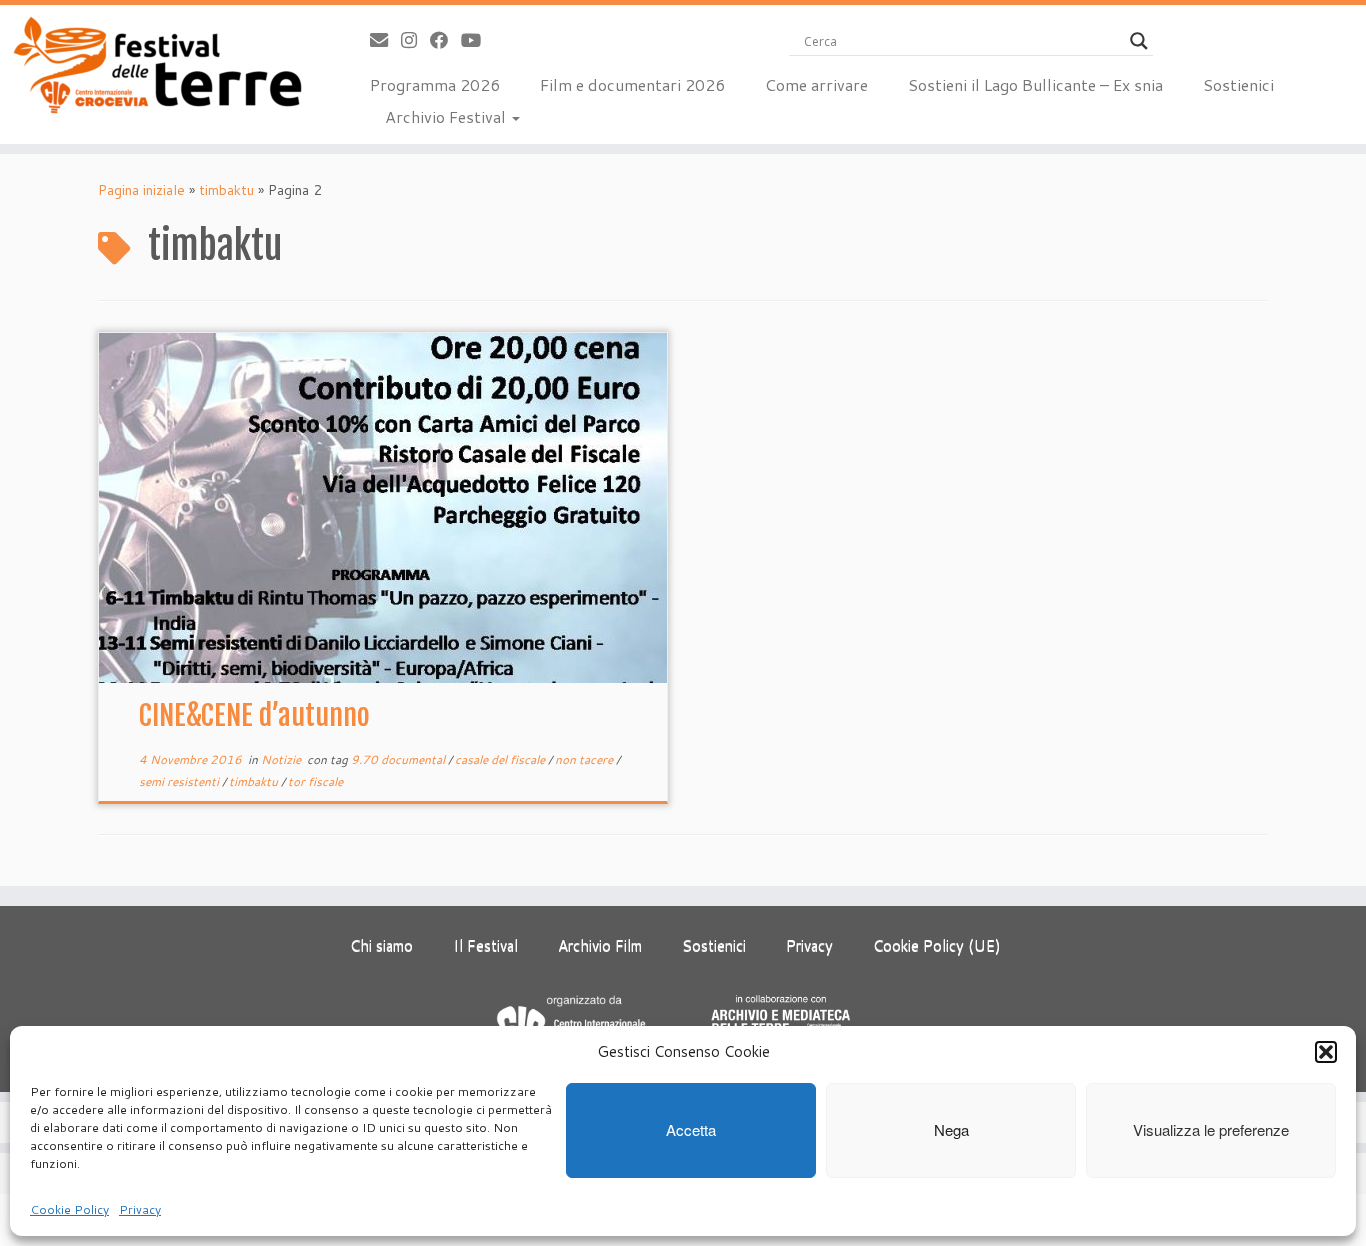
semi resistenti (180, 781)
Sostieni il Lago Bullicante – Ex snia (1035, 84)
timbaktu (226, 190)
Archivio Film (600, 945)
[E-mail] (385, 40)
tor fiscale (315, 781)
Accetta (691, 1130)
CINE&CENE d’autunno (254, 715)
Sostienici (1238, 84)
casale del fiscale (501, 759)
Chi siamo (381, 945)
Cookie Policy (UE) (937, 945)
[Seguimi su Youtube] (477, 40)
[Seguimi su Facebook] (445, 40)
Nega (951, 1130)
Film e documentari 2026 (632, 84)
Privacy (140, 1209)
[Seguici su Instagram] (415, 40)
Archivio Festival (447, 116)
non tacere (585, 759)
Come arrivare (816, 84)
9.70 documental (399, 759)
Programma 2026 (435, 84)
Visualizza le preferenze (1211, 1130)
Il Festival (485, 945)
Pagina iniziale (141, 190)
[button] (1326, 1052)
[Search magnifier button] (1139, 41)
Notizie (282, 759)
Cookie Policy (69, 1209)
